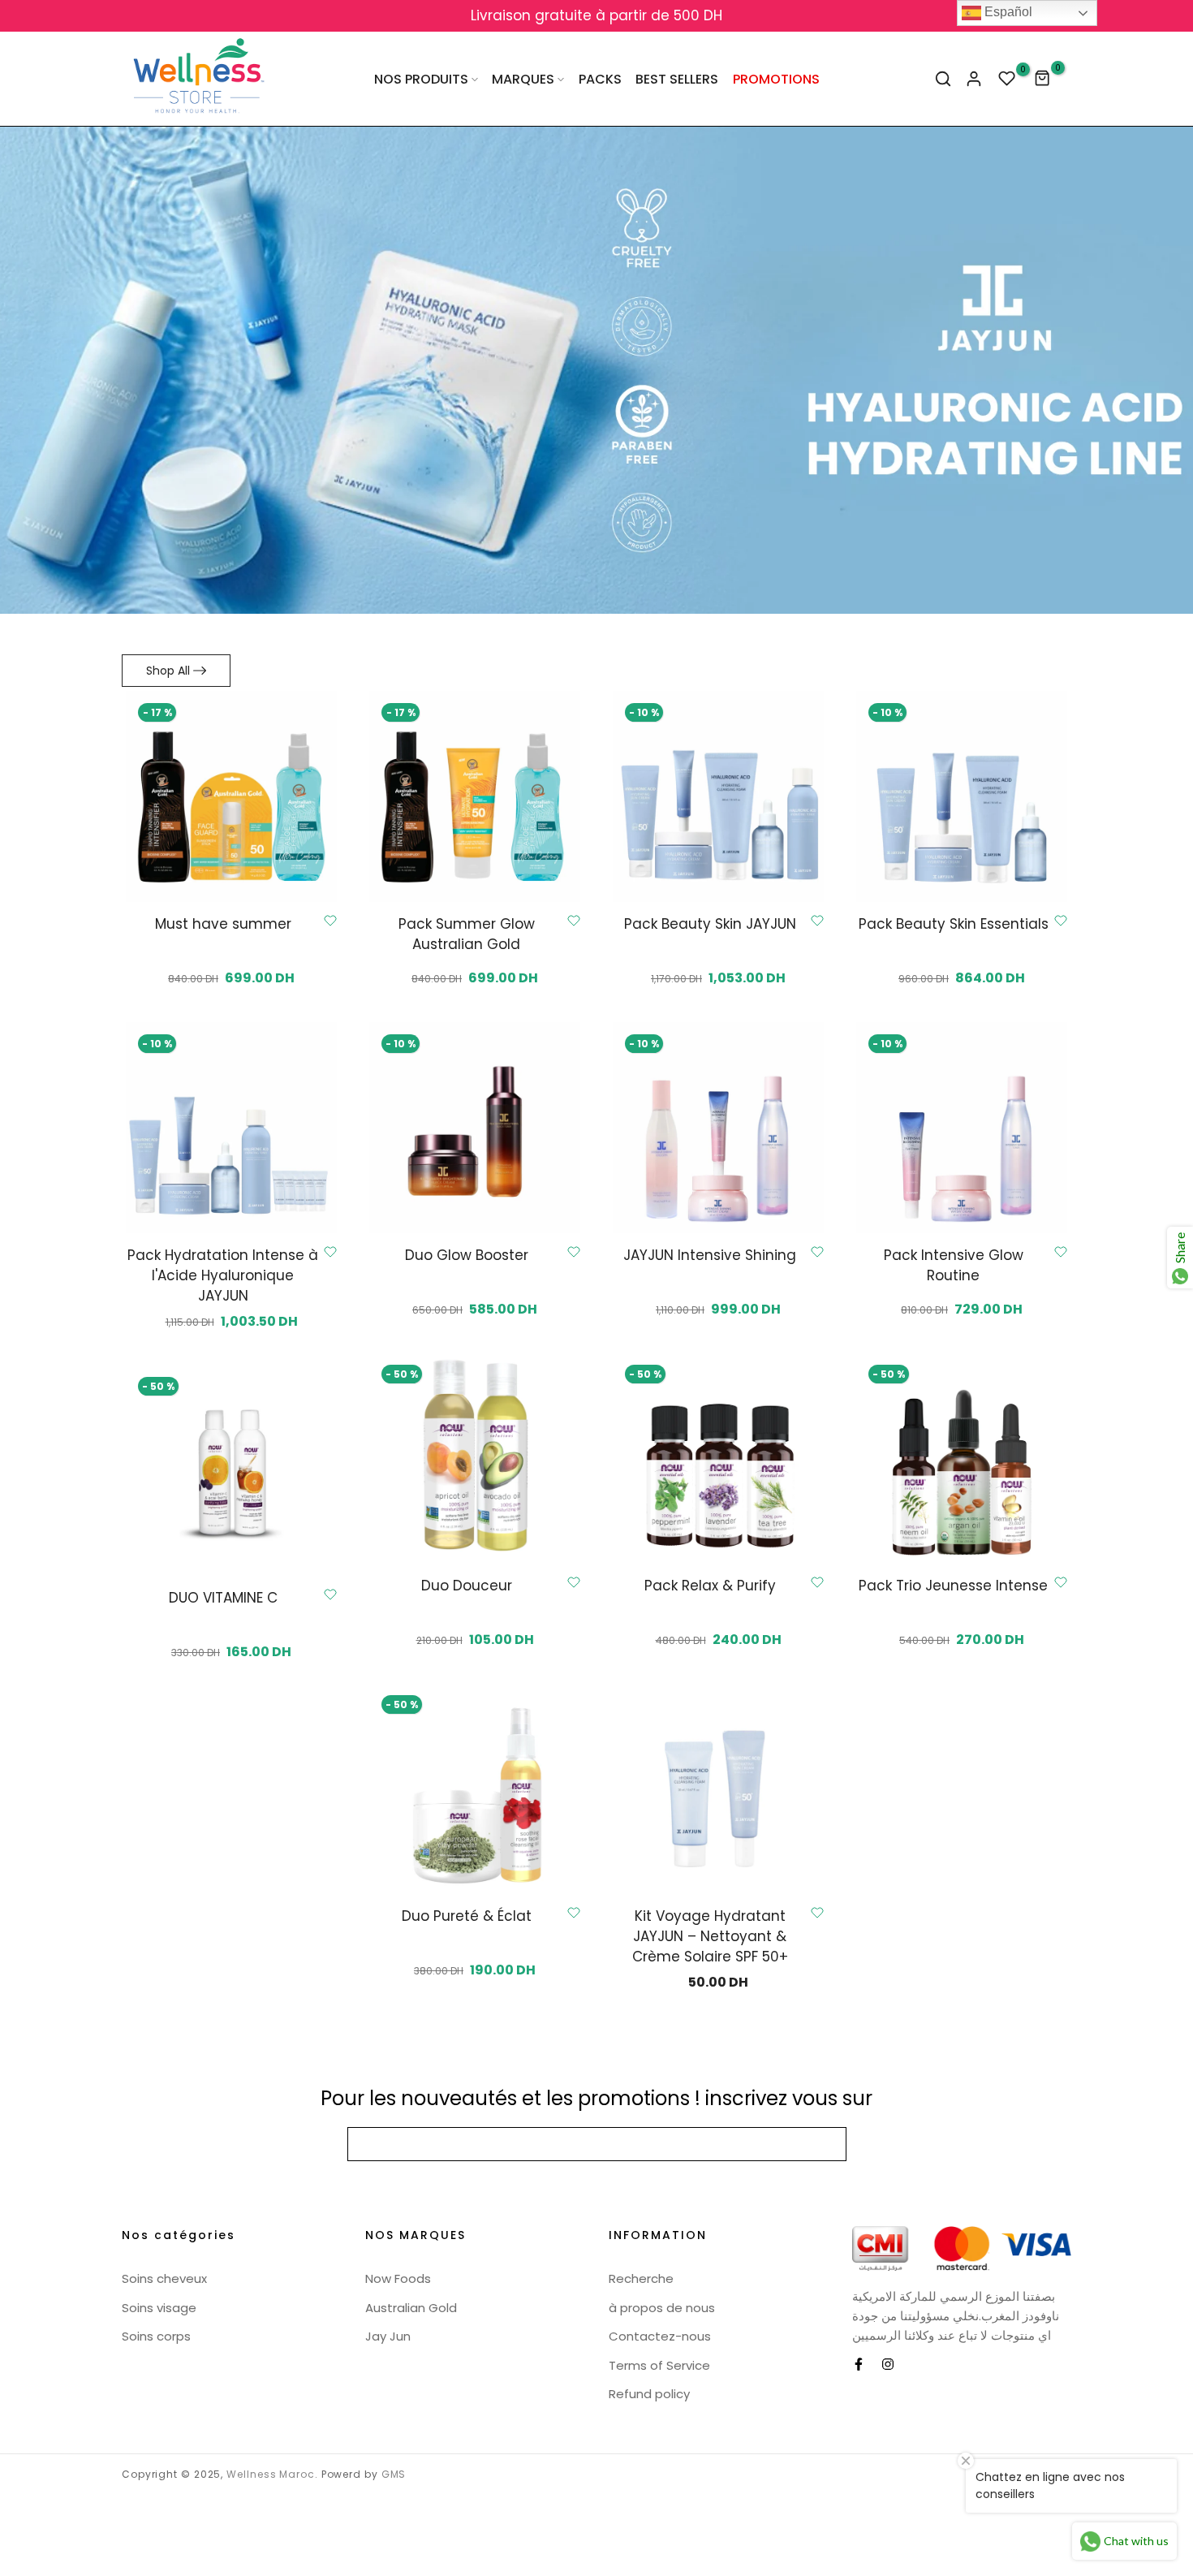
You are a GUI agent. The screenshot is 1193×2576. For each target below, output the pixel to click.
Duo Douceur (467, 1586)
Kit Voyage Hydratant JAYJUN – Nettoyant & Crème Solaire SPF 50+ (710, 1936)
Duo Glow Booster (467, 1255)
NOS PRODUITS (421, 79)
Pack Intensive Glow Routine (954, 1265)
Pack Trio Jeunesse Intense (953, 1586)
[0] (1007, 79)
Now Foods (398, 2278)
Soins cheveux (164, 2278)
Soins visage (159, 2308)
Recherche (641, 2278)
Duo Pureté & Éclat (467, 1916)
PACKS (600, 79)
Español (1007, 12)
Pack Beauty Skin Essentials (954, 924)
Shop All (168, 671)
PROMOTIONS (776, 79)
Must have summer (223, 924)
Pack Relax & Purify (710, 1586)
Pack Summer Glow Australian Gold (467, 934)
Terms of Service (659, 2365)
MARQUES (523, 79)
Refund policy (649, 2394)
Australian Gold (411, 2308)
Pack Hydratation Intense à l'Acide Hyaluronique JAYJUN (223, 1275)
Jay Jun (388, 2336)
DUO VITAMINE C (223, 1598)
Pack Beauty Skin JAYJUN (710, 924)
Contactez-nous (660, 2336)
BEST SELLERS (677, 79)
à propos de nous (662, 2308)
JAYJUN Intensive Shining (710, 1255)
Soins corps (156, 2336)
